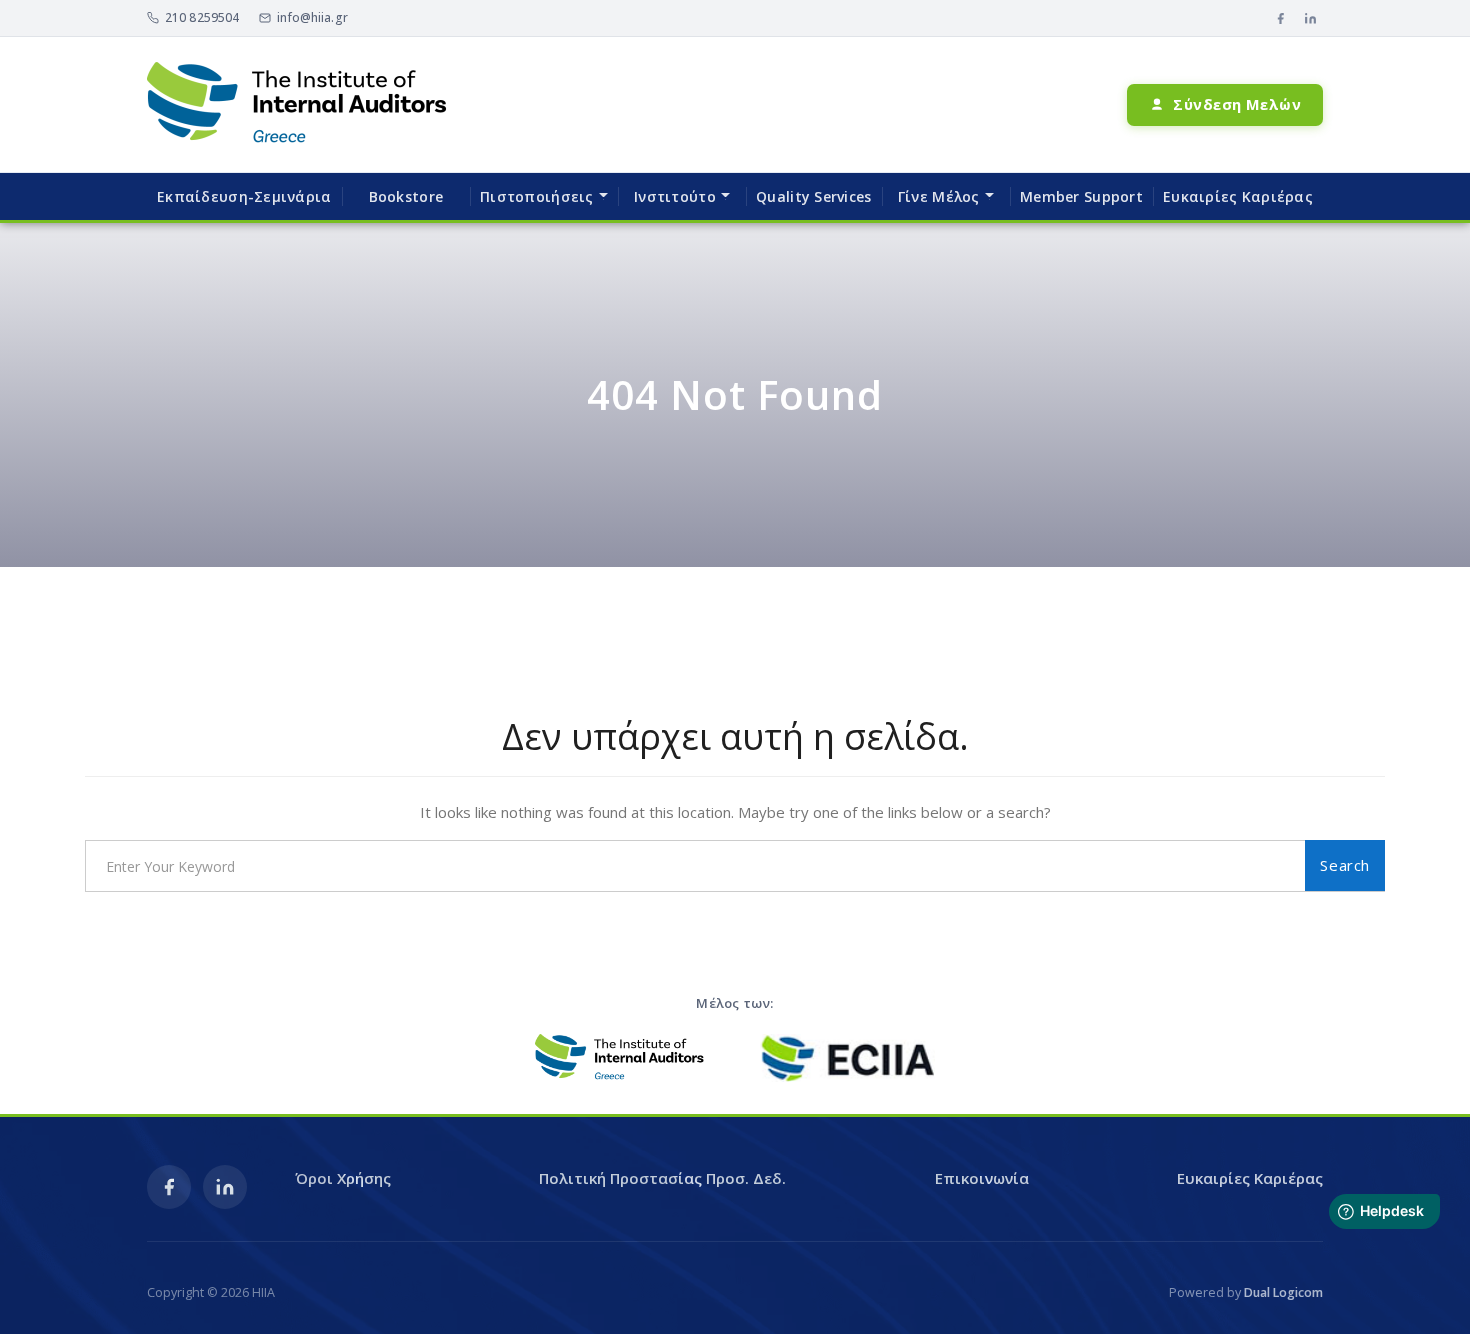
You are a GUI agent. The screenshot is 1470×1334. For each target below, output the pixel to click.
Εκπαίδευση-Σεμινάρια (244, 196)
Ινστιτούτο (675, 196)
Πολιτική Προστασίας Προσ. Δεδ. (662, 1178)
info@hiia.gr (312, 17)
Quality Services (813, 196)
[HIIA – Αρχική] (297, 104)
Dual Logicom (1283, 1292)
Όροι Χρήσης (343, 1178)
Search (1345, 865)
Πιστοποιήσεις (537, 196)
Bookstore (406, 196)
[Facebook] (1280, 18)
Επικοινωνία (982, 1178)
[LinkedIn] (1310, 18)
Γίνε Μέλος (939, 196)
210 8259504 (202, 17)
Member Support (1081, 196)
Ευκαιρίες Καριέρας (1238, 196)
